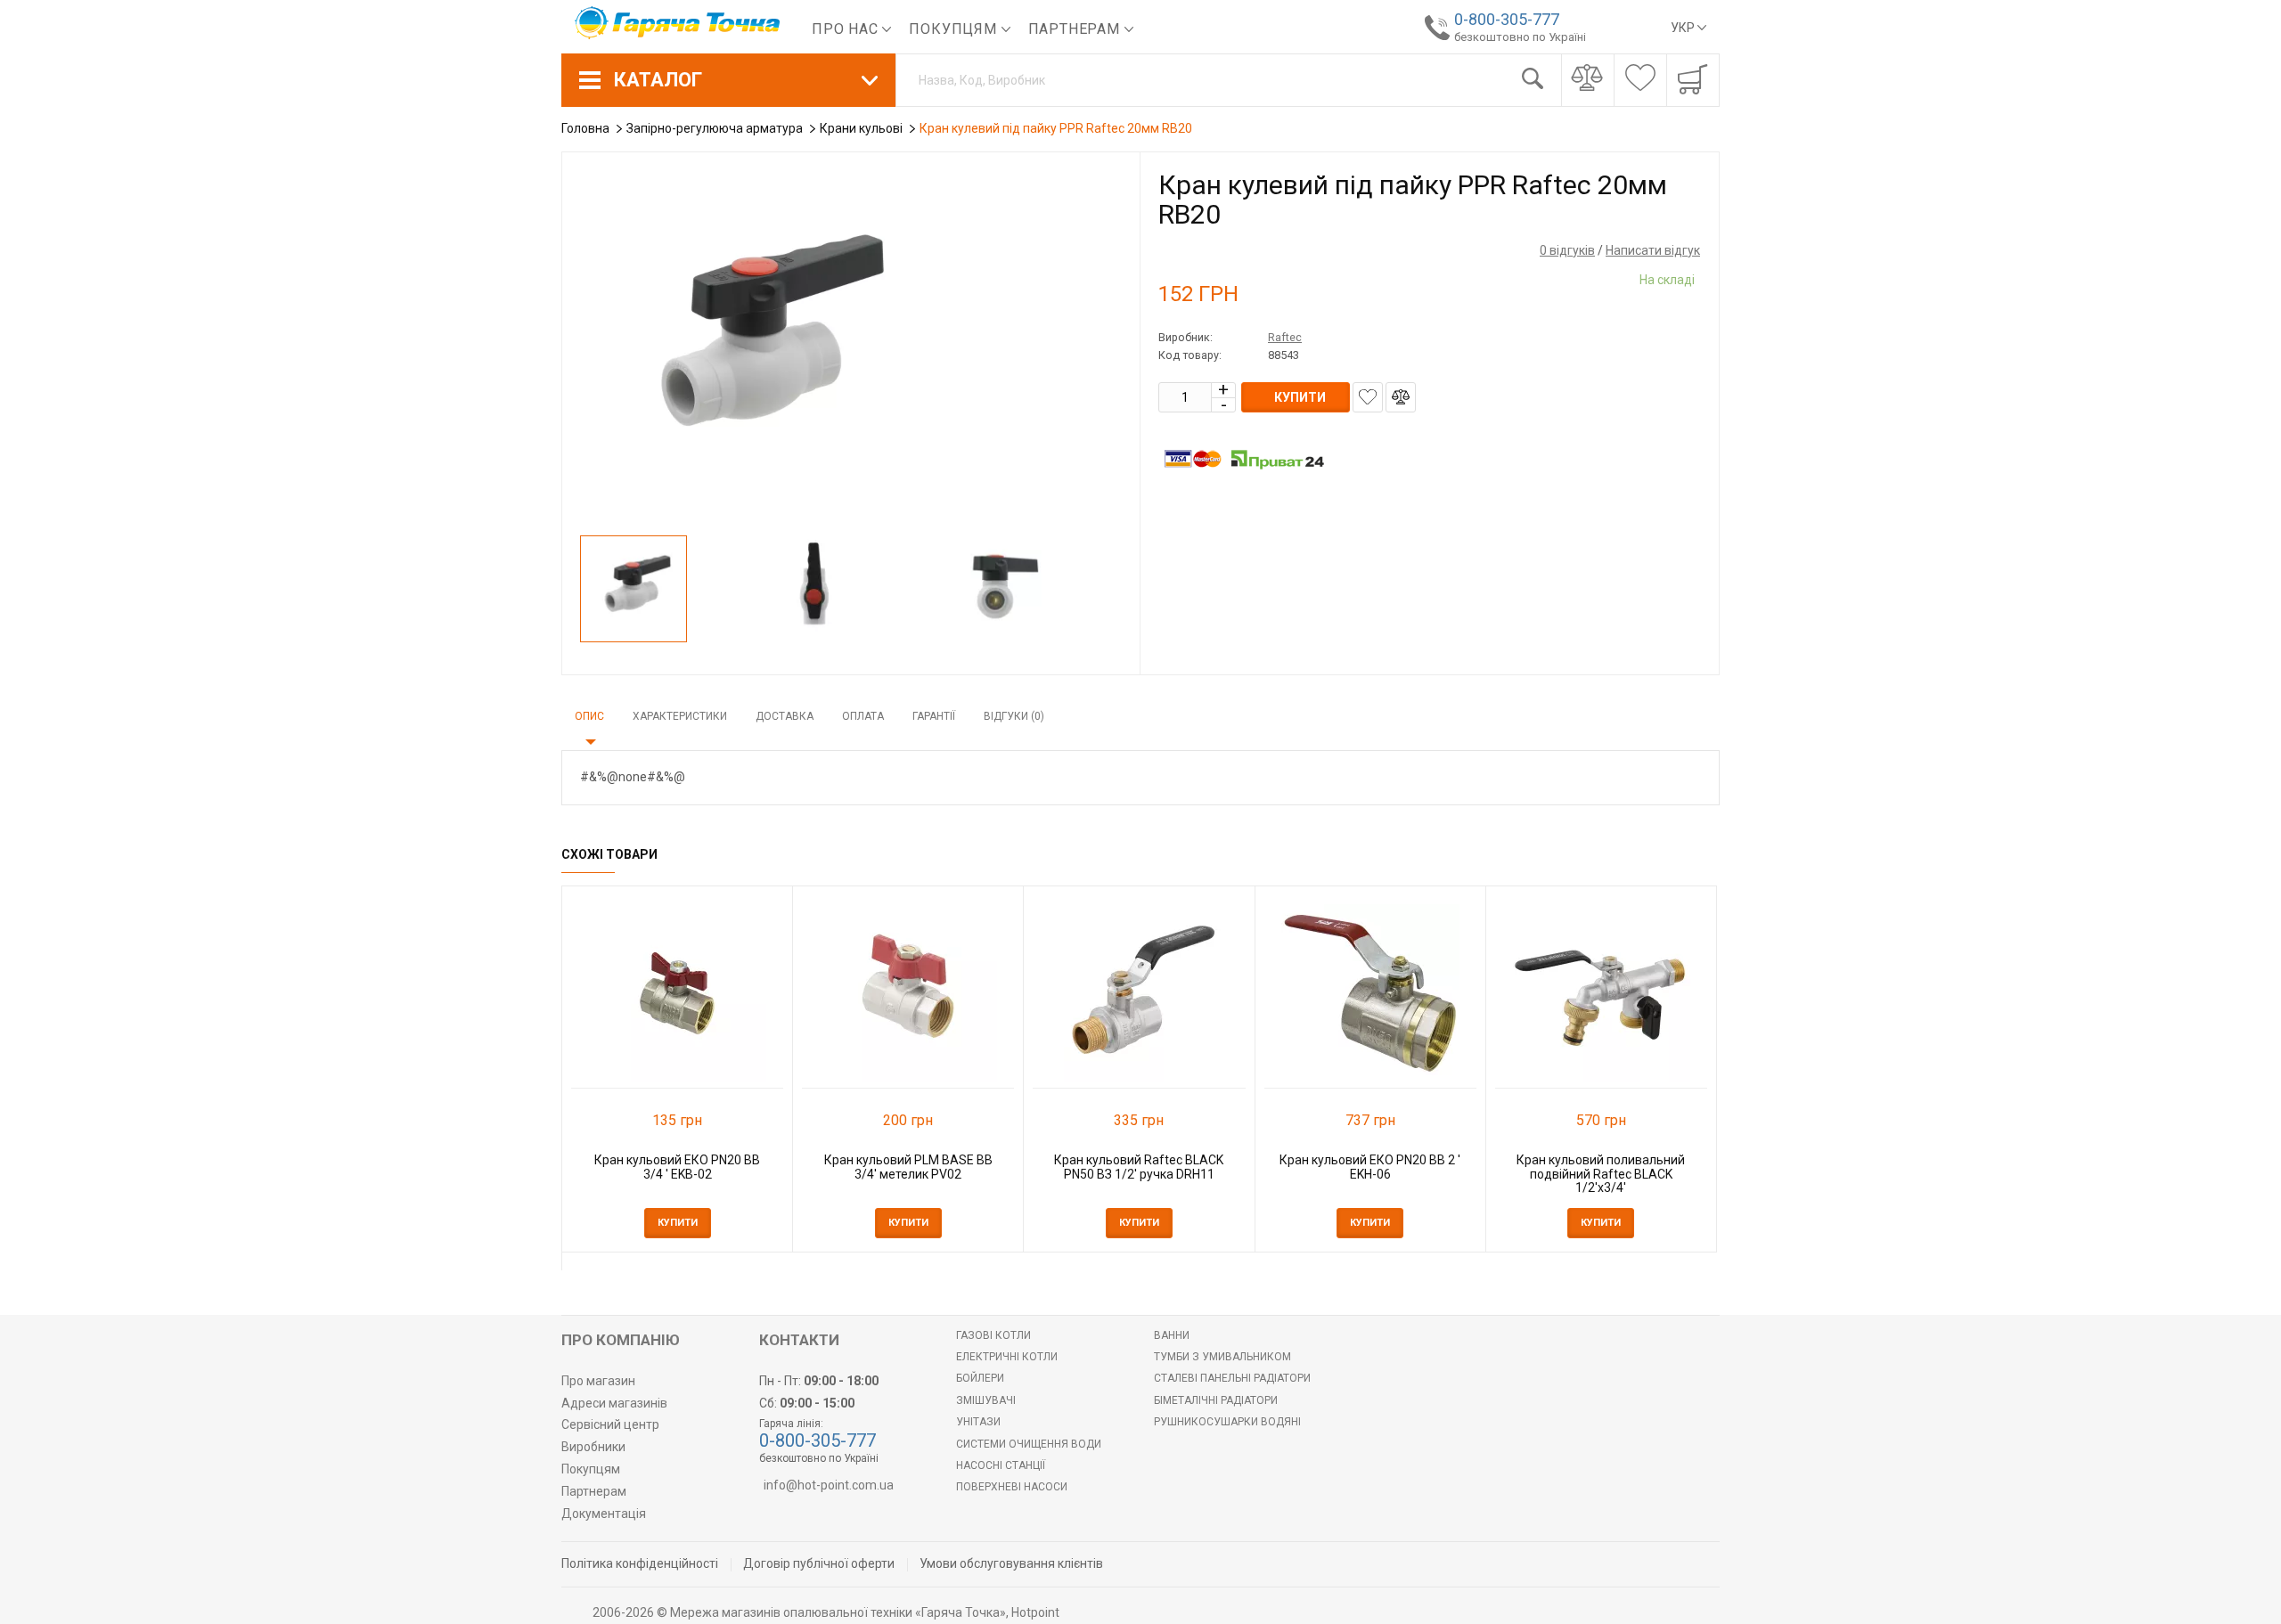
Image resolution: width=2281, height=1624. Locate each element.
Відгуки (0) (1014, 716)
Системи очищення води (1029, 1444)
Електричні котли (1007, 1357)
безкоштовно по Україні (1520, 37)
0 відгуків (1567, 250)
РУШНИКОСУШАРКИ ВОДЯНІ (1227, 1422)
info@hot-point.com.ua (829, 1485)
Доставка (785, 716)
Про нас (847, 29)
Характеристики (680, 716)
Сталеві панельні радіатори (1232, 1378)
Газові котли (993, 1335)
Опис (589, 716)
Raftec (1285, 337)
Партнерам (1076, 29)
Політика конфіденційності (640, 1563)
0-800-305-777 (1507, 19)
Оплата (863, 716)
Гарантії (934, 716)
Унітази (978, 1422)
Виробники (593, 1447)
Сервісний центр (610, 1424)
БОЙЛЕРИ (980, 1378)
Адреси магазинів (614, 1403)
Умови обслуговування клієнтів (1011, 1563)
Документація (604, 1514)
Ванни (1172, 1335)
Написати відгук (1653, 250)
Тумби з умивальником (1222, 1357)
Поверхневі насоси (1012, 1487)
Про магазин (598, 1381)
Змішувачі (986, 1400)
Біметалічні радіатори (1216, 1400)
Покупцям (955, 29)
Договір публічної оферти (819, 1563)
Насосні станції (1001, 1465)
